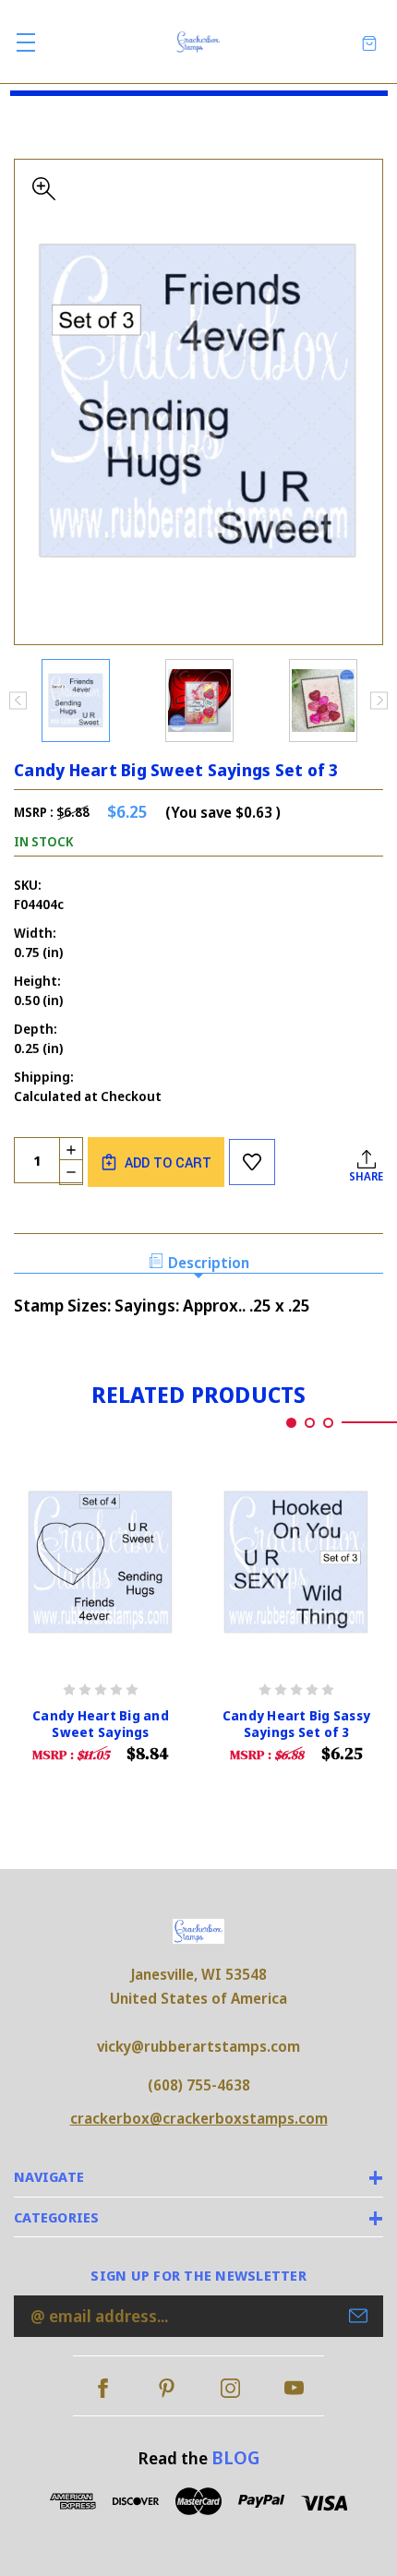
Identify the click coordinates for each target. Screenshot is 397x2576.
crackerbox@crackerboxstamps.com (199, 2118)
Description (209, 1263)
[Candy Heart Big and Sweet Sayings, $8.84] (101, 1562)
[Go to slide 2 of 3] (310, 1423)
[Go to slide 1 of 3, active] (291, 1423)
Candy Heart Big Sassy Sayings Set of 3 (296, 1724)
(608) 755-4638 (199, 2085)
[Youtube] (294, 2388)
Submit (358, 2316)
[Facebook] (103, 2388)
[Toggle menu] (25, 42)
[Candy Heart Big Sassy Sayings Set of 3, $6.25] (296, 1562)
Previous (18, 700)
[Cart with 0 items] (369, 42)
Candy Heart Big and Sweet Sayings (101, 1724)
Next (379, 700)
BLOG (235, 2457)
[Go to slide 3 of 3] (328, 1423)
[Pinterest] (167, 2388)
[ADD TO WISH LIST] (252, 1162)
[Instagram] (230, 2388)
